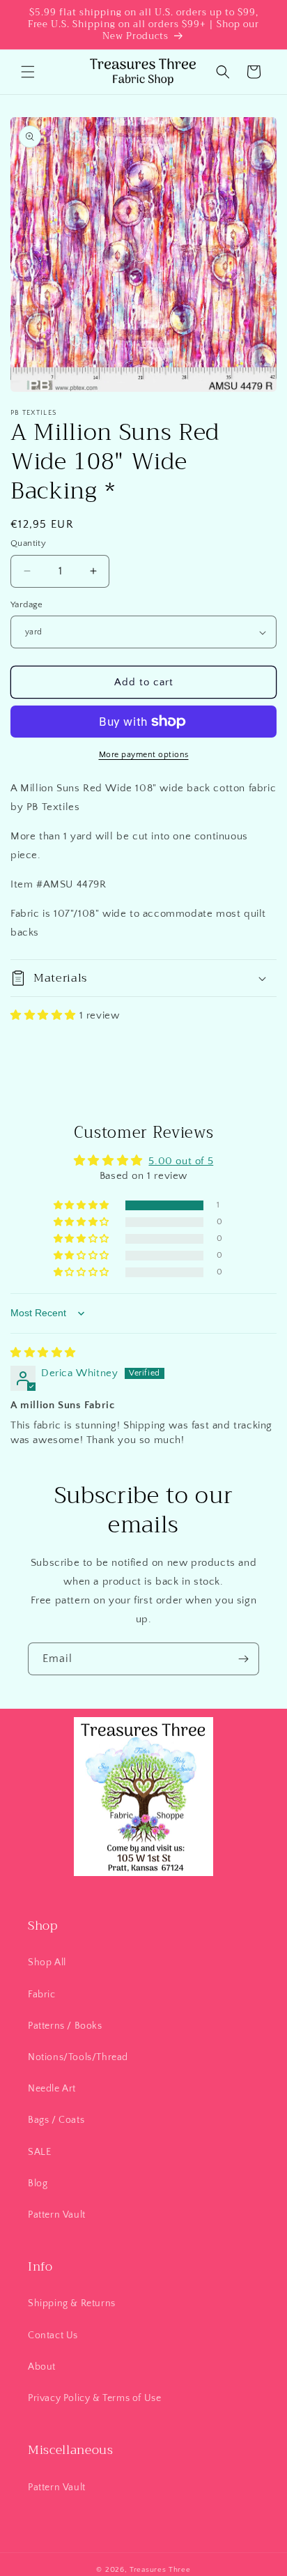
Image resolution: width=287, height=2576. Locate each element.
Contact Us (53, 2335)
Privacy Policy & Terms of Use (94, 2398)
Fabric (42, 1995)
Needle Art (52, 2089)
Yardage (27, 604)
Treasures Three (160, 2570)
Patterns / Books (65, 2026)
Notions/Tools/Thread (78, 2057)
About (42, 2367)
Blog (38, 2183)
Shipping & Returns (72, 2303)
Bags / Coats (56, 2120)
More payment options (144, 755)
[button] (28, 72)
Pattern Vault (57, 2215)
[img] (43, 1353)
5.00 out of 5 (181, 1161)
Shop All (47, 1963)
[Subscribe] (243, 1659)
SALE (39, 2152)
